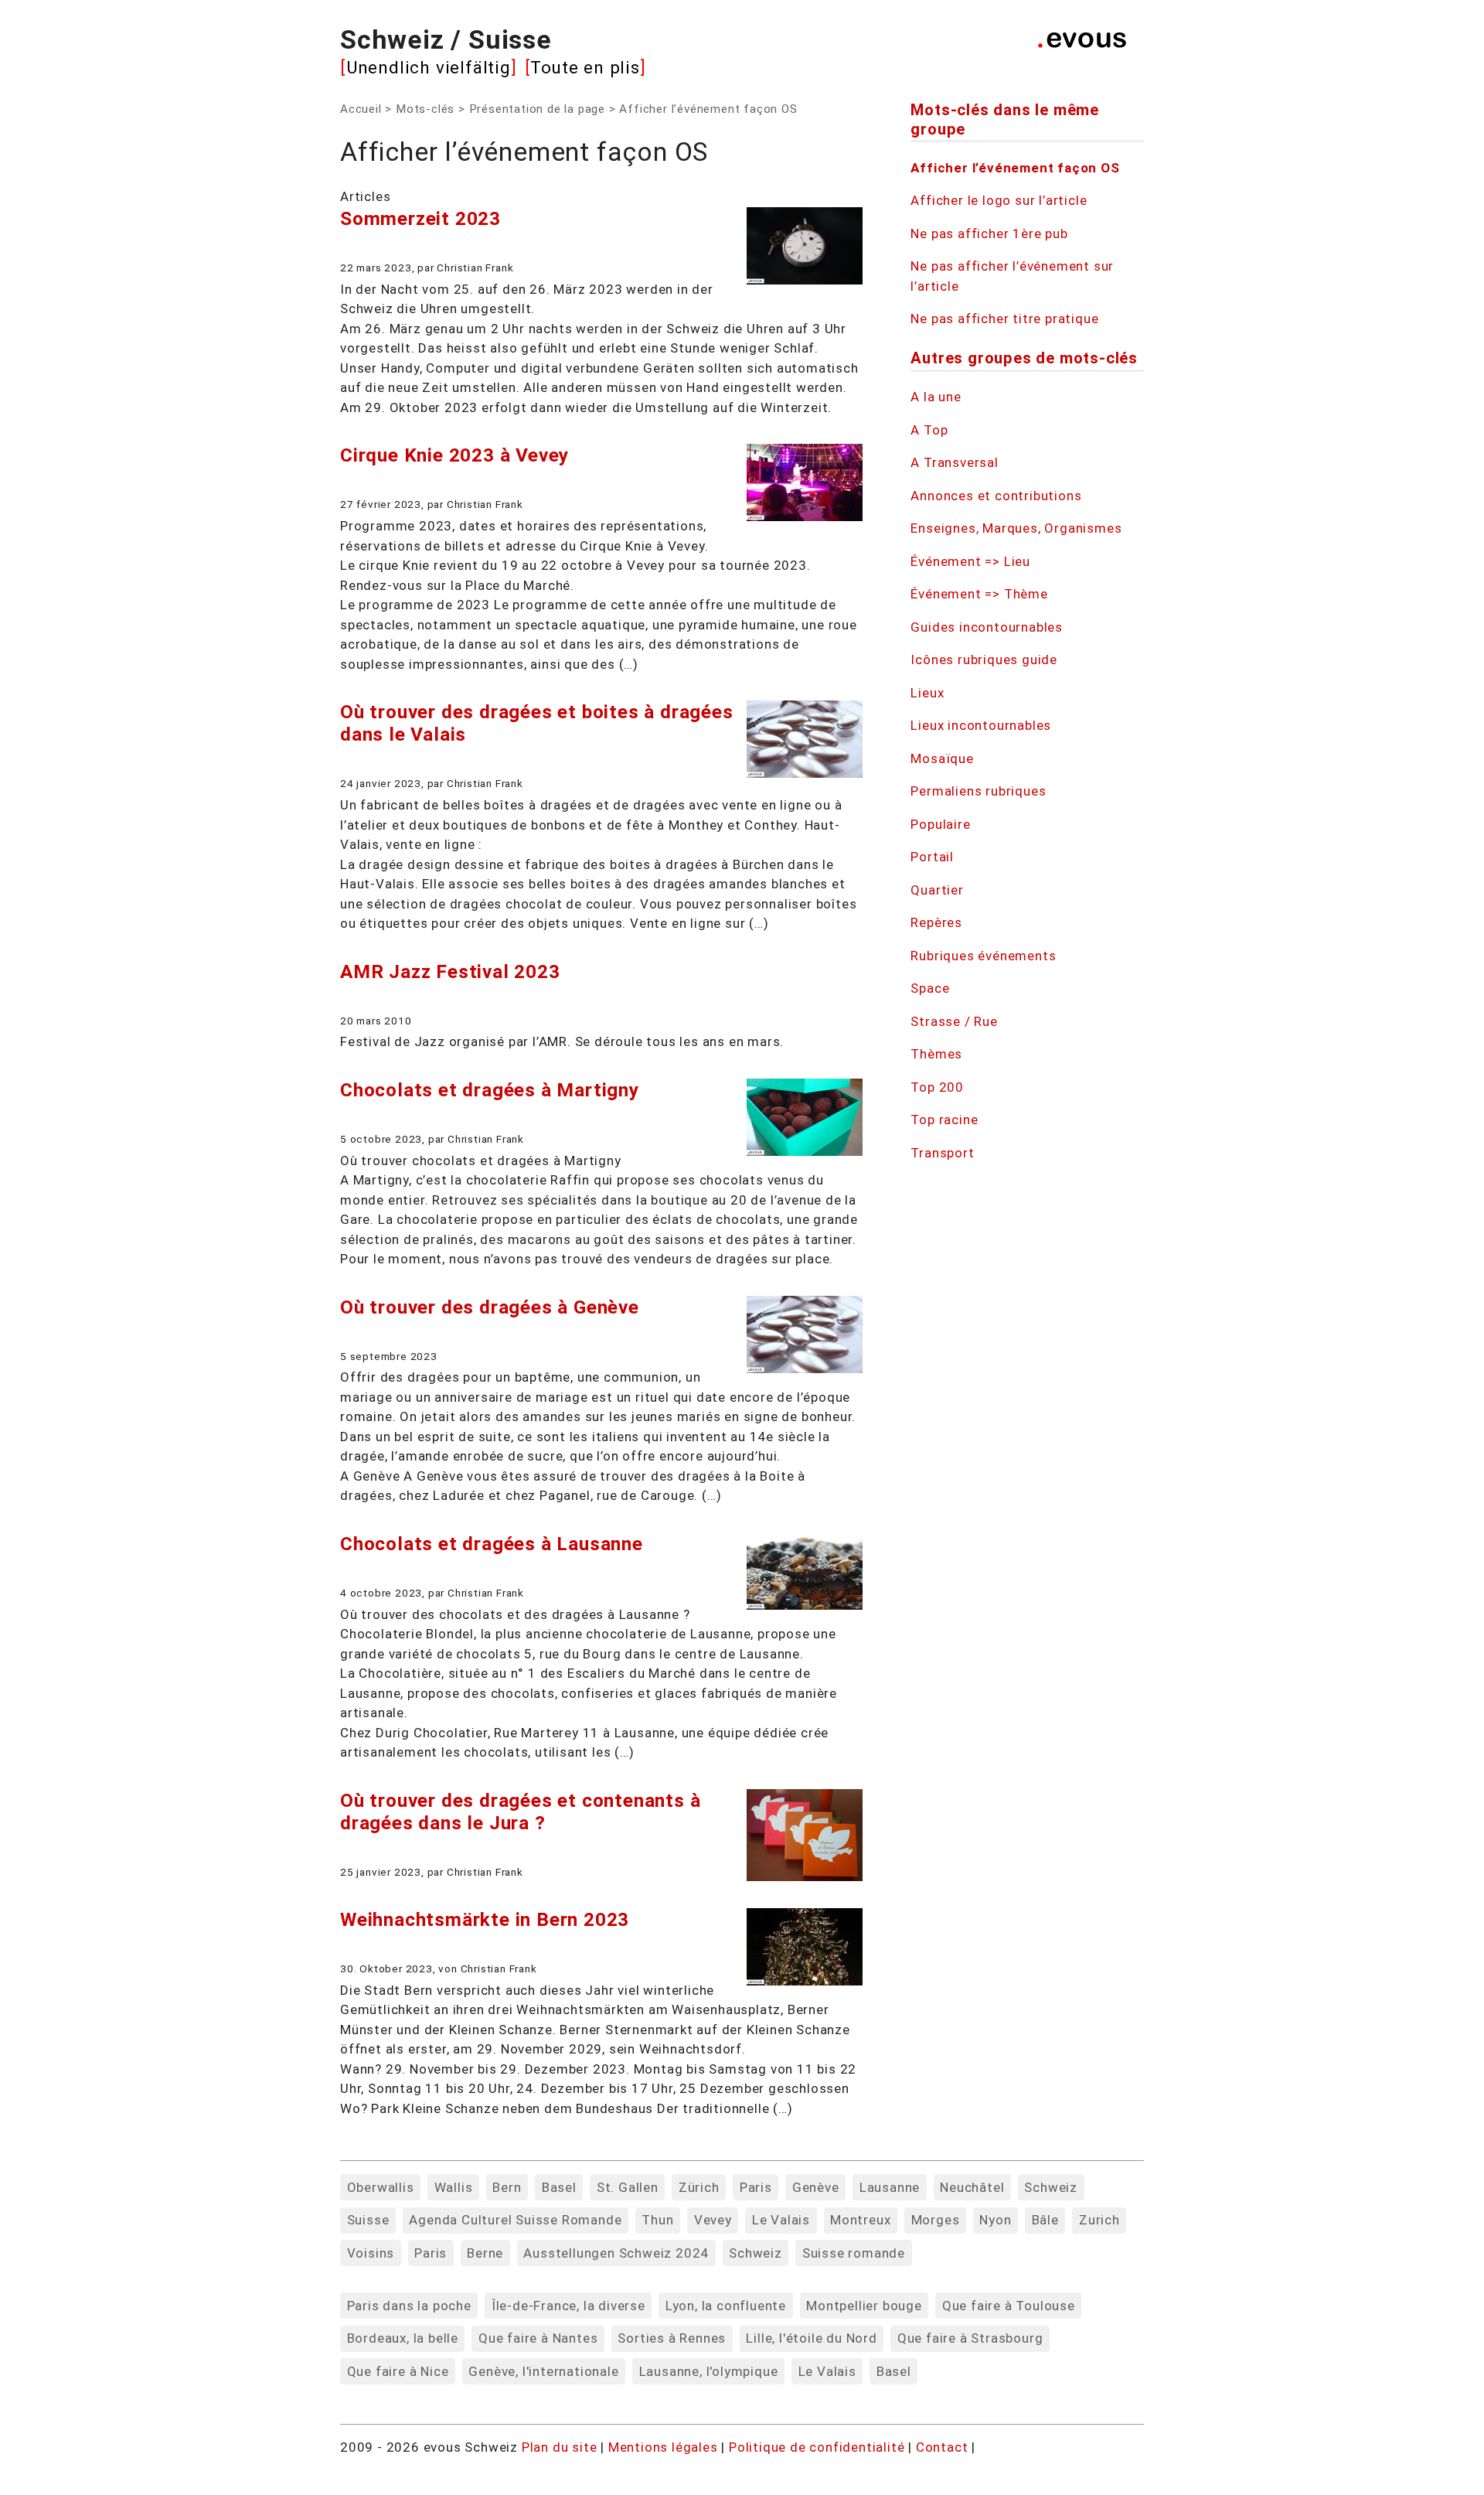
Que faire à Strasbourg (970, 2338)
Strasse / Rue (954, 1021)
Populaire (940, 824)
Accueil (361, 109)
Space (930, 988)
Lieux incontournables (981, 725)
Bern (507, 2187)
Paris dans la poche (409, 2306)
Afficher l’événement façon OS (1015, 168)
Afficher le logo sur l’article (999, 200)
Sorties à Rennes (672, 2338)
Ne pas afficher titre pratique (1004, 319)
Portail (932, 857)
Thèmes (936, 1054)
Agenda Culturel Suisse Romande (515, 2220)
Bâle (1045, 2220)
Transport (942, 1153)
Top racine (944, 1120)
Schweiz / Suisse (446, 39)
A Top (929, 430)
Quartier (937, 890)
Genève (816, 2187)
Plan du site (560, 2447)
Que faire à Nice (398, 2371)
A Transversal (954, 462)
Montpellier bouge (864, 2306)
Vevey (713, 2220)
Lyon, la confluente (726, 2306)
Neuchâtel (972, 2187)
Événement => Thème (979, 594)
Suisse (368, 2220)
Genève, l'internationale (543, 2371)
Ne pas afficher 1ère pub (989, 233)
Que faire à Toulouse (1009, 2306)
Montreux (860, 2220)
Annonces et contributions (996, 496)
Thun (657, 2220)
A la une (936, 397)
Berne (485, 2253)
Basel (559, 2187)
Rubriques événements (983, 956)
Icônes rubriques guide (984, 660)
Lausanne (890, 2187)
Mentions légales (665, 2447)
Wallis (454, 2187)
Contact (944, 2447)
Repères (936, 922)
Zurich (1099, 2220)
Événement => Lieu (970, 561)
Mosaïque (942, 758)
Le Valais (781, 2220)
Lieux (927, 693)
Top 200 (937, 1087)
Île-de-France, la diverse (568, 2306)
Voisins (371, 2253)
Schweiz (1051, 2187)
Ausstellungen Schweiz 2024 (616, 2253)
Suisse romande (854, 2253)
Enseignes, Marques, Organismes (1016, 528)
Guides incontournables (987, 627)
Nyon (995, 2220)
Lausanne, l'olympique (709, 2371)
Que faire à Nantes (538, 2338)
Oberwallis (381, 2187)
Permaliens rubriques (978, 791)
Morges (936, 2220)
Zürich (699, 2187)
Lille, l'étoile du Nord (811, 2338)
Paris (756, 2187)
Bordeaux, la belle (403, 2338)
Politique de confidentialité (819, 2447)
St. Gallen (628, 2187)
